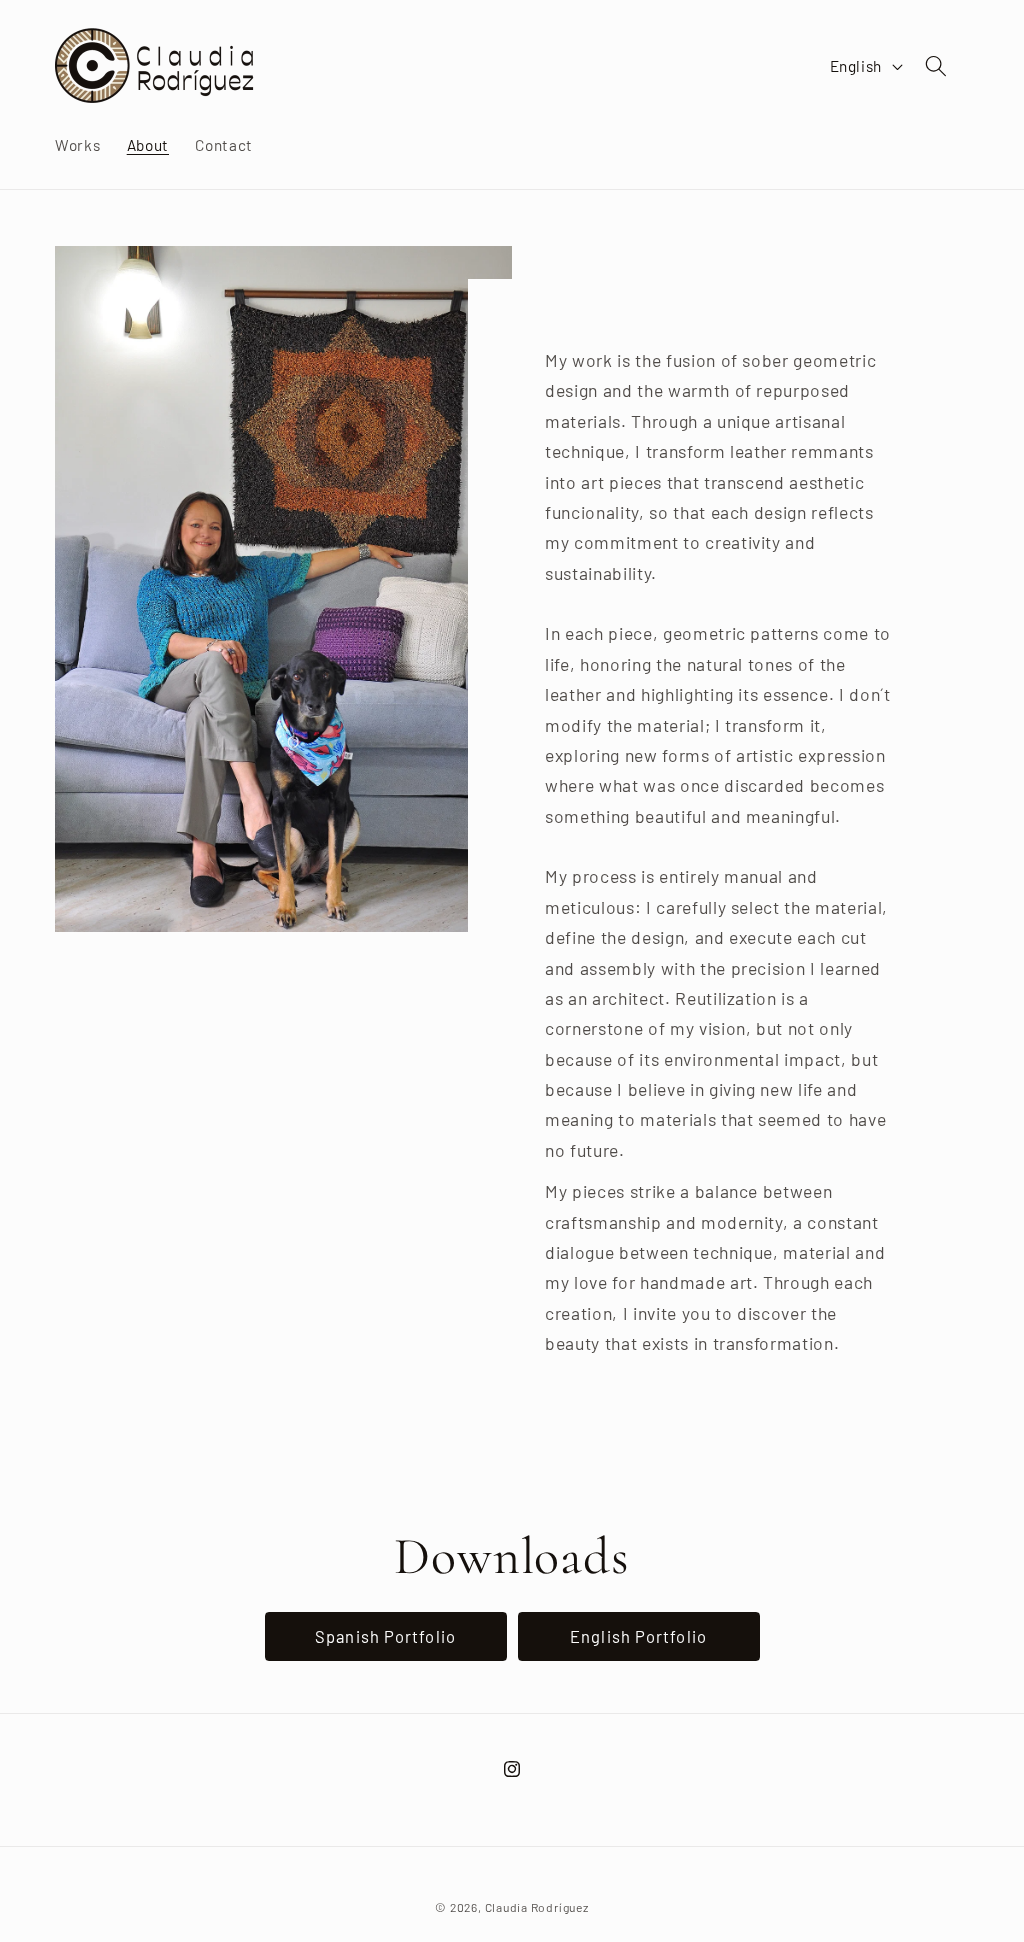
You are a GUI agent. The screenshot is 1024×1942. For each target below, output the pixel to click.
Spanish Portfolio (385, 1636)
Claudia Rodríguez (537, 1907)
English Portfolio (638, 1636)
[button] (936, 66)
